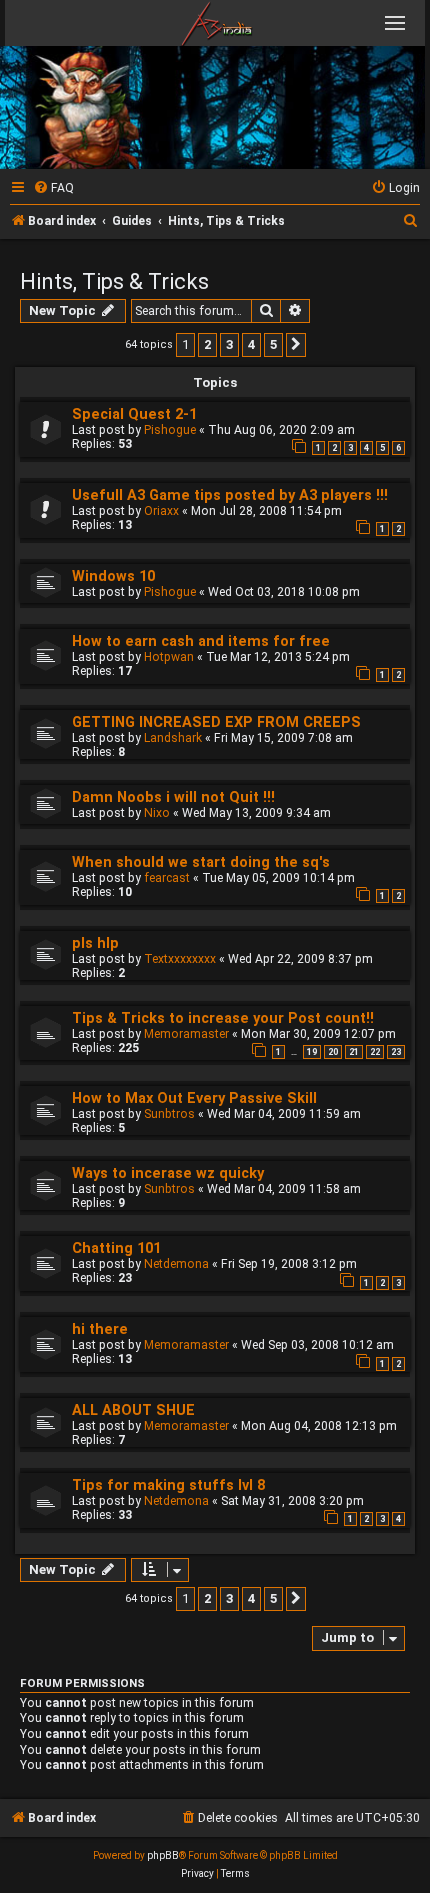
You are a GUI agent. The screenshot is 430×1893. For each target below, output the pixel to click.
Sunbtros (169, 1114)
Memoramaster (186, 1034)
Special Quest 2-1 (134, 414)
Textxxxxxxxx (180, 959)
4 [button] (251, 344)
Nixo (157, 813)
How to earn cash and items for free (201, 641)
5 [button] (273, 344)
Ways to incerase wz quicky (168, 1173)
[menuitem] (53, 188)
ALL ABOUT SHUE (133, 1410)
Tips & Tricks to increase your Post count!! (223, 1018)
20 (333, 1052)
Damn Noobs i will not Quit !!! (173, 797)
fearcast (167, 878)
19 (312, 1052)
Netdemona (176, 1264)
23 (396, 1052)
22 (375, 1052)
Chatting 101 (116, 1248)
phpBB (163, 1855)
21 (354, 1052)
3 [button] (229, 344)
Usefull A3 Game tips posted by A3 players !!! (230, 495)
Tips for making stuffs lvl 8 (168, 1485)
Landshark (173, 738)
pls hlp (95, 943)
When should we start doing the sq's (201, 862)
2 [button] (207, 344)
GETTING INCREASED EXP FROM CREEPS (216, 722)
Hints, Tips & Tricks (114, 281)
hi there (100, 1329)
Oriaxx (161, 511)
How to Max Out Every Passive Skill (194, 1098)
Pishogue (170, 430)
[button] (296, 345)
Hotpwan (169, 657)
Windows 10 (113, 576)
